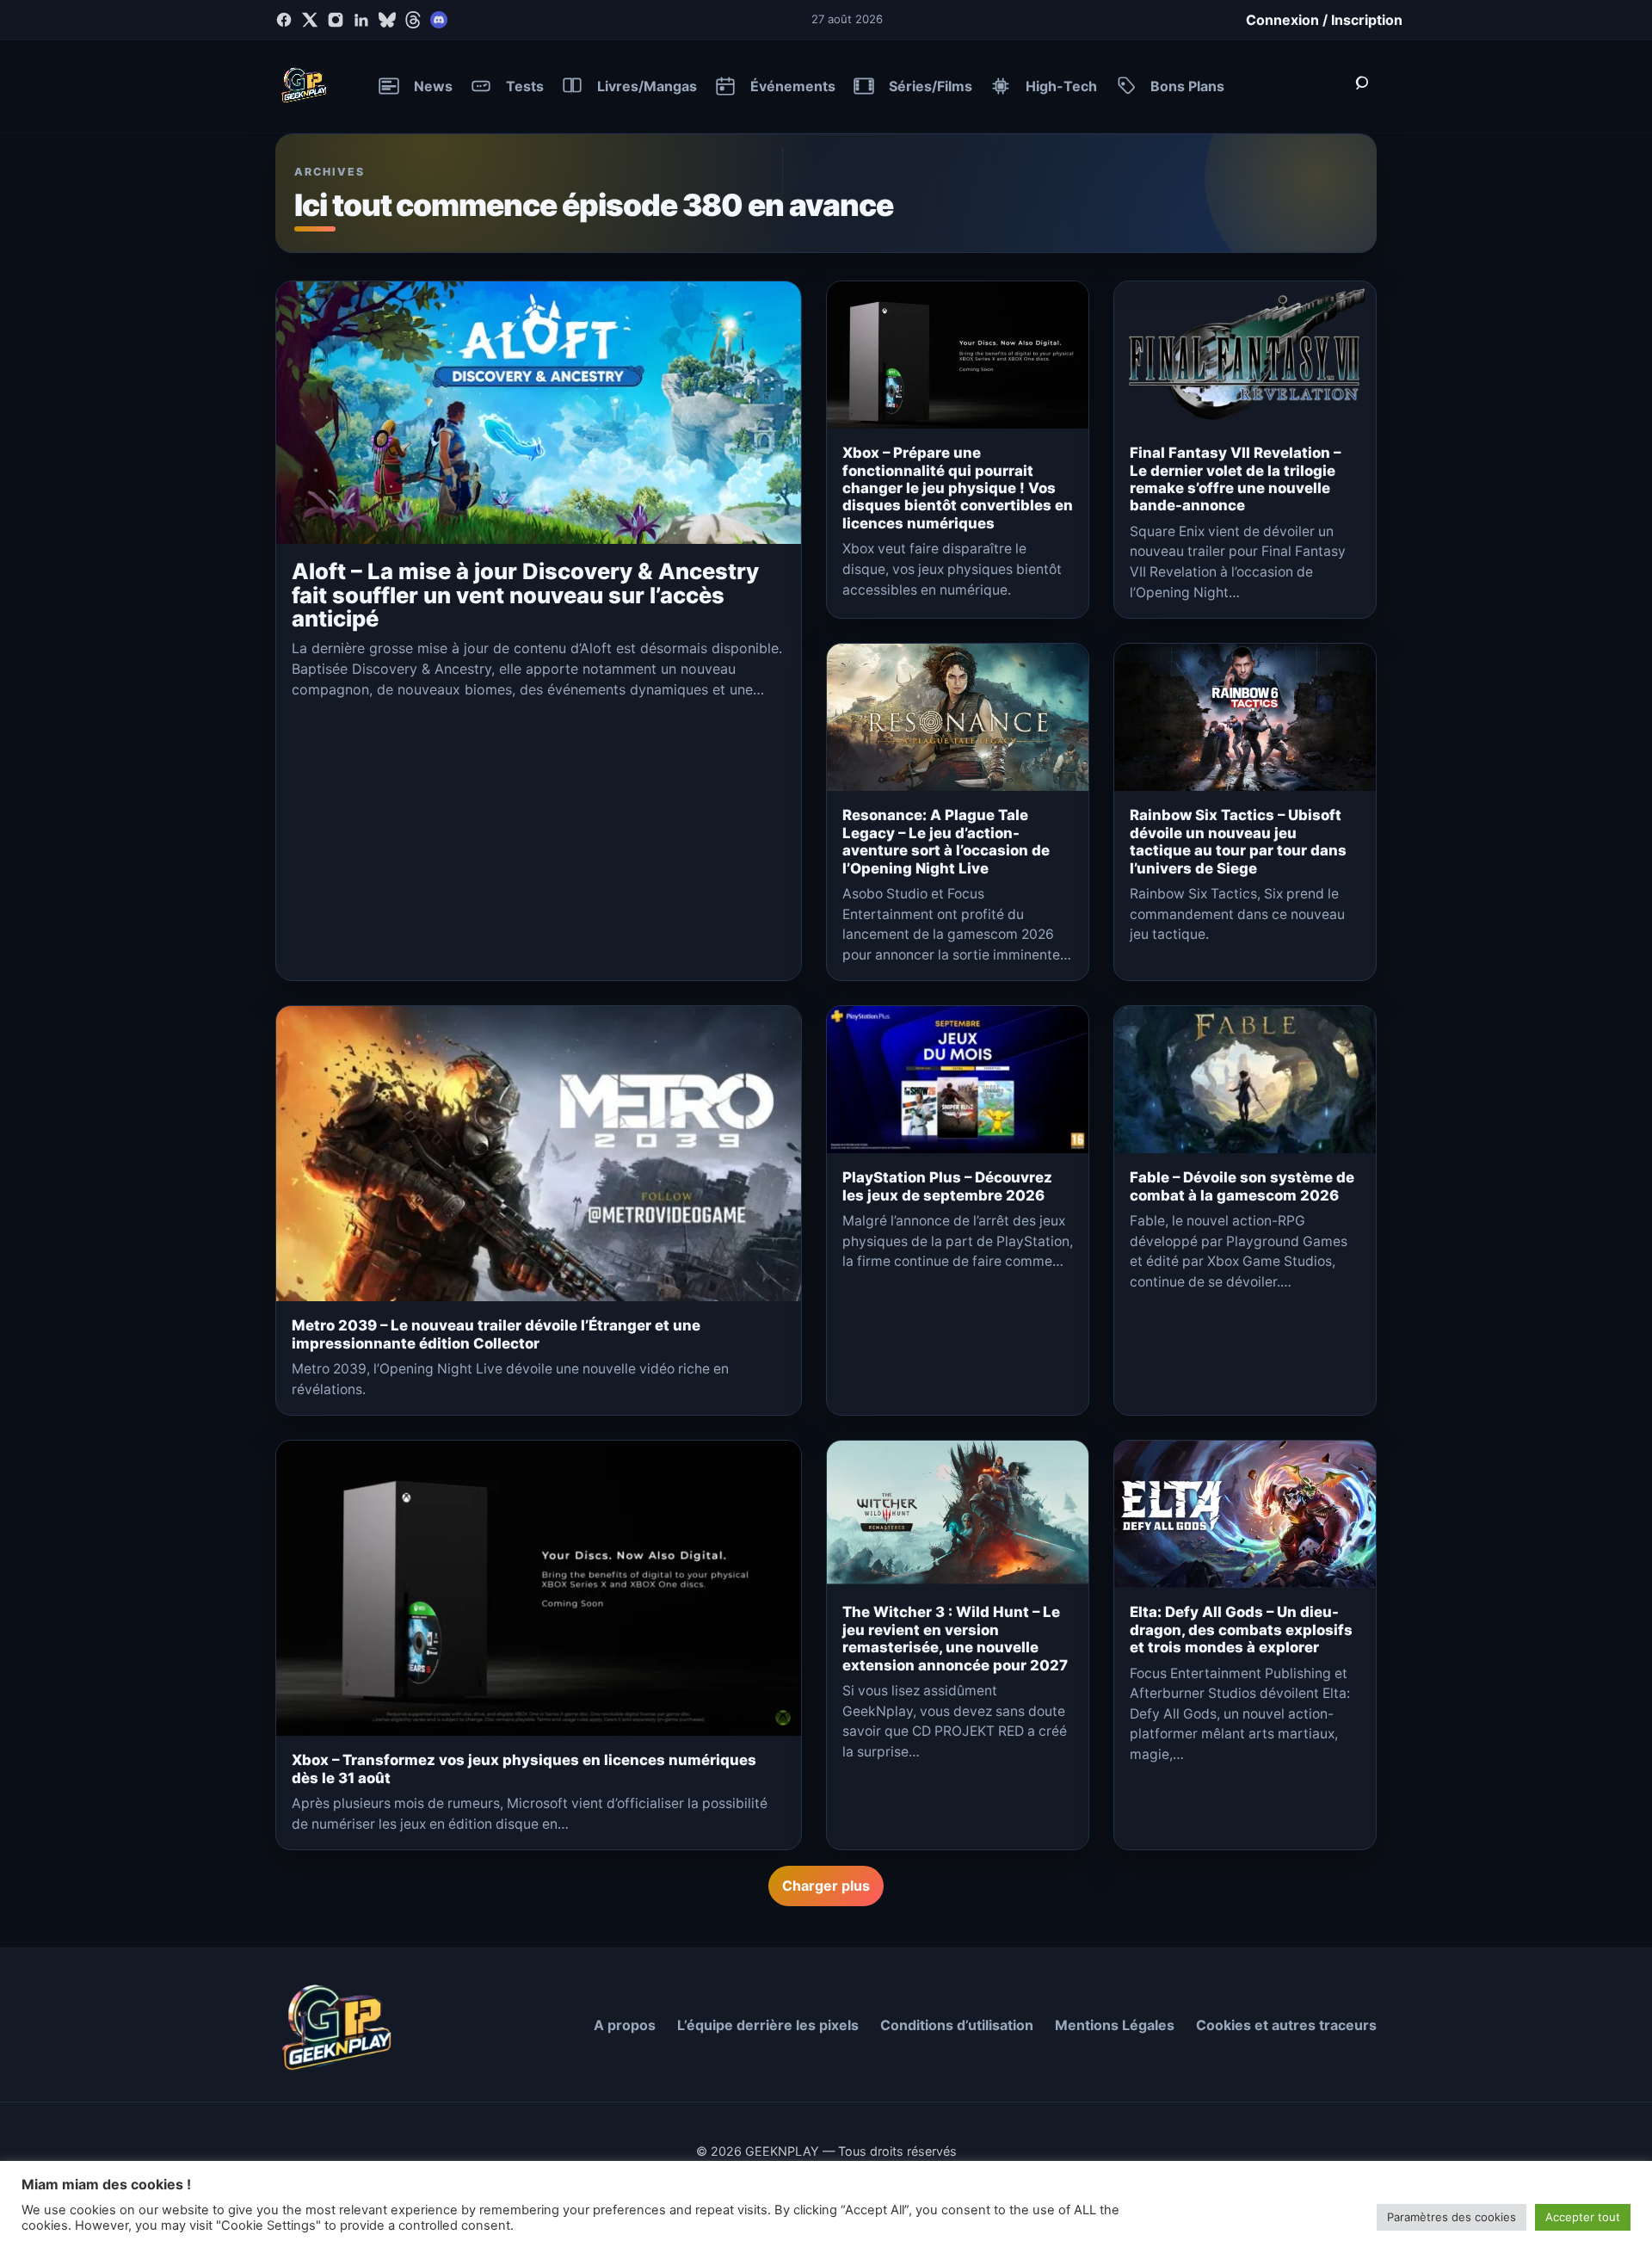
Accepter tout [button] (1583, 2217)
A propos (625, 2025)
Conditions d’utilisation (957, 2025)
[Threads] (413, 20)
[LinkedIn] (361, 20)
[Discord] (439, 20)
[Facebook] (284, 20)
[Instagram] (336, 20)
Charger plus (826, 1886)
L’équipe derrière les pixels (768, 2025)
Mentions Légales (1115, 2025)
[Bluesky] (387, 20)
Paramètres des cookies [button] (1452, 2217)
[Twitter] (310, 20)
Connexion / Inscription (1324, 20)
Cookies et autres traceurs (1286, 2025)
